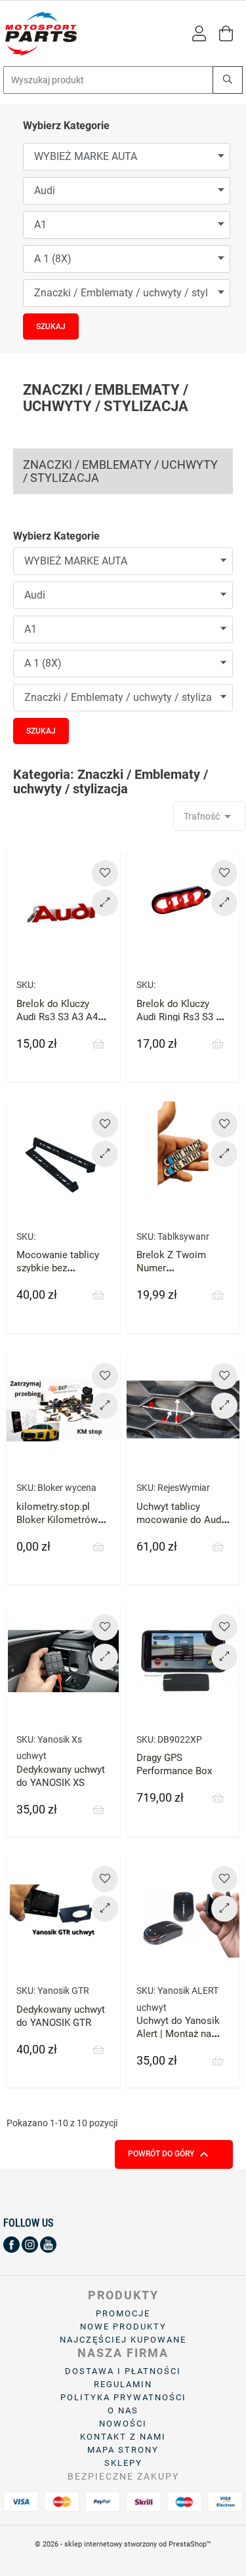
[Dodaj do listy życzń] (105, 873)
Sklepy (123, 2463)
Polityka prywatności (123, 2397)
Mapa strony (123, 2450)
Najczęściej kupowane (123, 2340)
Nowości (123, 2424)
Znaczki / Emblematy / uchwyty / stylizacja (120, 471)
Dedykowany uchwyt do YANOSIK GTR (61, 2016)
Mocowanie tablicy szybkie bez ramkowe (58, 1268)
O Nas (123, 2410)
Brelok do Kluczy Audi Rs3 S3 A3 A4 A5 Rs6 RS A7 (57, 1017)
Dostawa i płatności (123, 2371)
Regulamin (123, 2384)
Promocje (123, 2313)
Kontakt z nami (123, 2437)
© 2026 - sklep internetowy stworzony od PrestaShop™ (123, 2544)
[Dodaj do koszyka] (98, 1044)
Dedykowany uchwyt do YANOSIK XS (61, 1776)
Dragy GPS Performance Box (174, 1764)
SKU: (26, 985)
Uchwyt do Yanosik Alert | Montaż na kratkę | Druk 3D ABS (182, 2034)
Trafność (210, 816)
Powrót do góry (170, 2154)
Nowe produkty (123, 2327)
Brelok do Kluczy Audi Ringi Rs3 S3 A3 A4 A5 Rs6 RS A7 (182, 1017)
